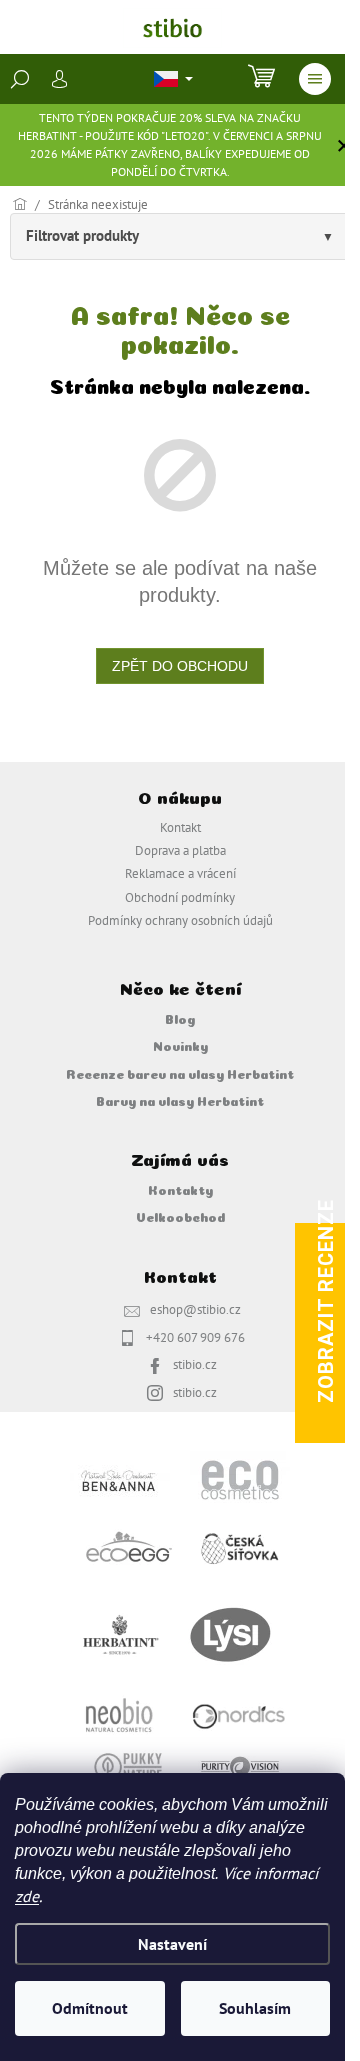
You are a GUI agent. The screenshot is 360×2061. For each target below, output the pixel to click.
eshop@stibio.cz (195, 1309)
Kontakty (180, 1189)
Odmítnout (90, 2008)
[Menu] (315, 79)
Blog (180, 1018)
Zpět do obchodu (180, 666)
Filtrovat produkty (82, 235)
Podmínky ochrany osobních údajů (180, 920)
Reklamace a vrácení (180, 873)
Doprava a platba (180, 850)
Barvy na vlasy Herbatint (180, 1100)
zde (27, 1896)
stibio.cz (195, 1364)
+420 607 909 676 (195, 1337)
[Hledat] (20, 79)
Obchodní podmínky (180, 897)
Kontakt (180, 827)
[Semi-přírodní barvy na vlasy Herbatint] (120, 1633)
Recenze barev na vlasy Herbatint (180, 1073)
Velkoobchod (180, 1216)
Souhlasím (255, 2008)
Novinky (180, 1045)
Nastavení (172, 1944)
